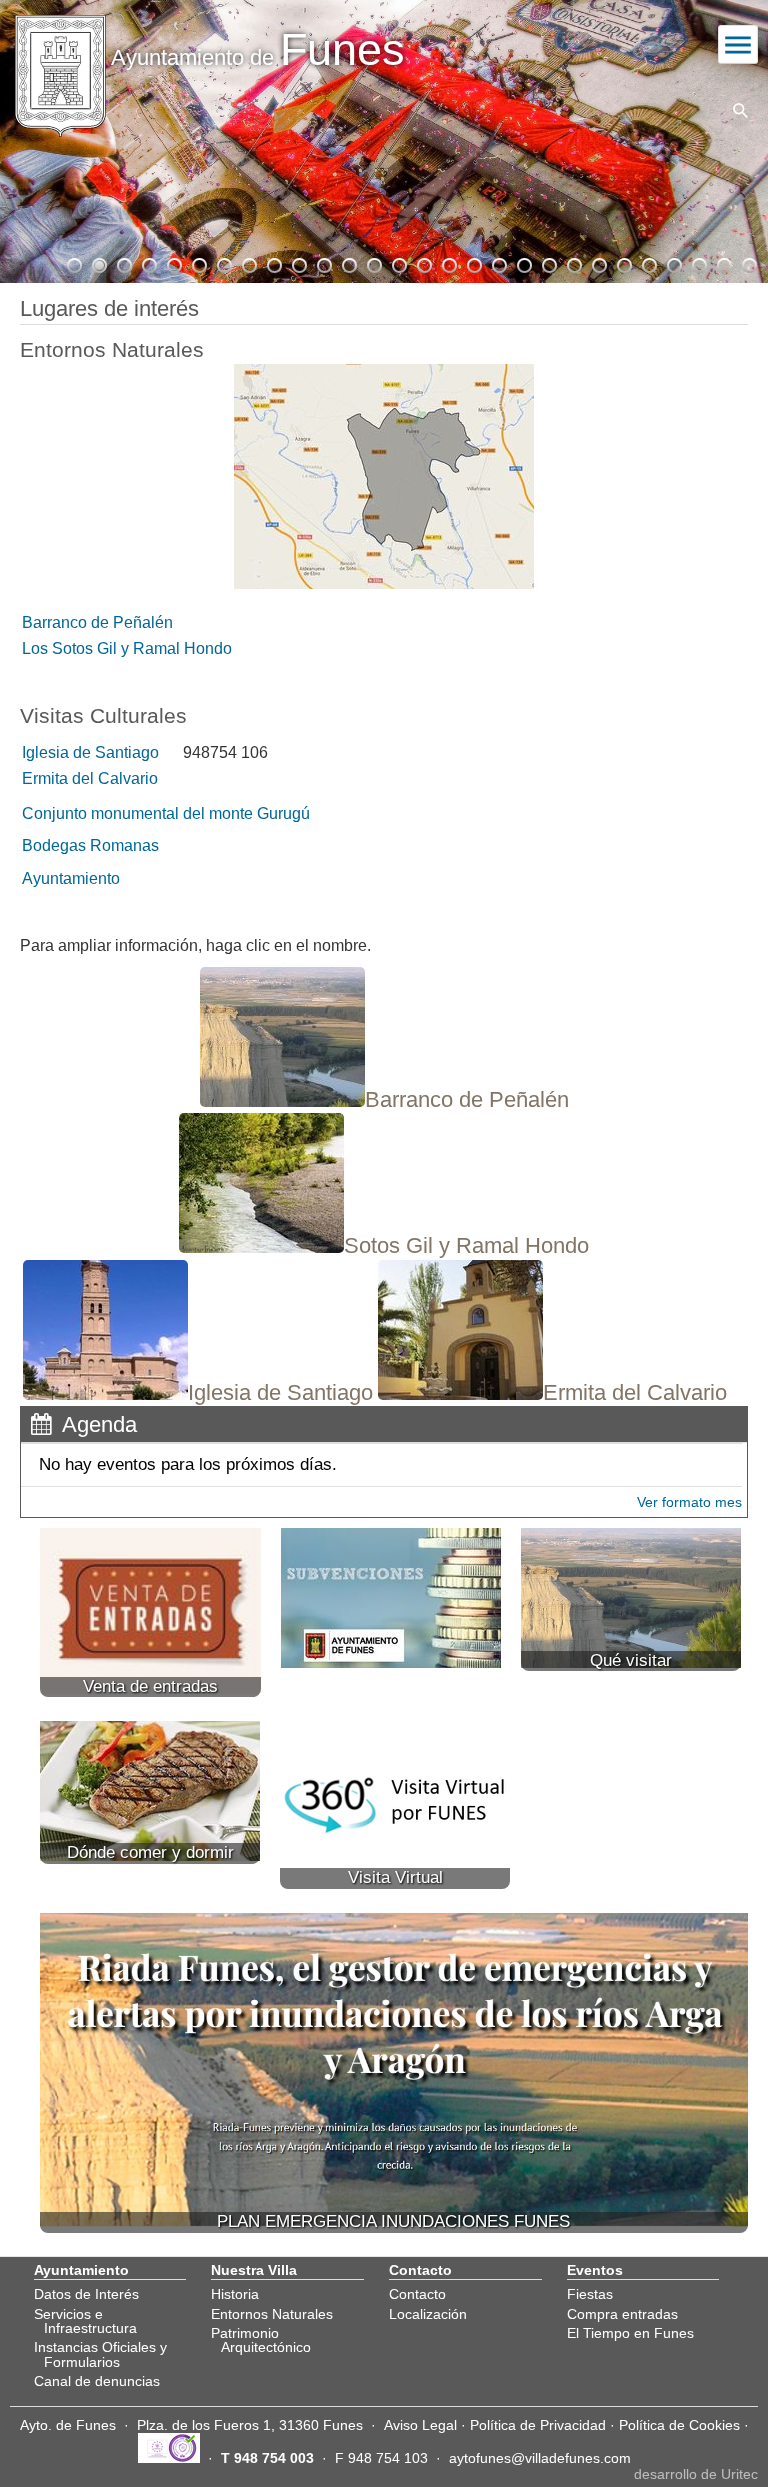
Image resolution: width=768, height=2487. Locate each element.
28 (748, 263)
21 (573, 263)
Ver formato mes (689, 1502)
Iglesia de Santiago (90, 752)
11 (323, 263)
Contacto (417, 2294)
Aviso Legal (420, 2425)
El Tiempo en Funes (630, 2333)
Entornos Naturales (272, 2314)
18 (498, 263)
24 (648, 263)
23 (623, 263)
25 (673, 263)
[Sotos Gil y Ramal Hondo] (384, 1247)
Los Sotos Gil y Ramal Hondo (127, 648)
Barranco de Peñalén (97, 622)
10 (298, 263)
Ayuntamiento (71, 878)
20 (548, 263)
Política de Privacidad (538, 2425)
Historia (235, 2294)
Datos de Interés (86, 2294)
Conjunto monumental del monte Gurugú (166, 813)
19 (523, 263)
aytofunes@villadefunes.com (540, 2458)
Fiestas (590, 2294)
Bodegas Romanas (90, 845)
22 (598, 263)
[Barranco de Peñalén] (384, 1101)
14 (398, 263)
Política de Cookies (679, 2425)
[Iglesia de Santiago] (198, 1394)
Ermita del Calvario (90, 778)
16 (448, 263)
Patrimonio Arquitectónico (261, 2340)
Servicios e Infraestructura (85, 2321)
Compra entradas (622, 2314)
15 (423, 263)
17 (473, 263)
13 (373, 263)
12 (348, 263)
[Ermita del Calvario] (552, 1394)
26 (698, 263)
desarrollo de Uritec (696, 2474)
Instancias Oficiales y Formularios (100, 2354)
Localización (428, 2314)
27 (723, 263)
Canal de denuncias (97, 2381)
